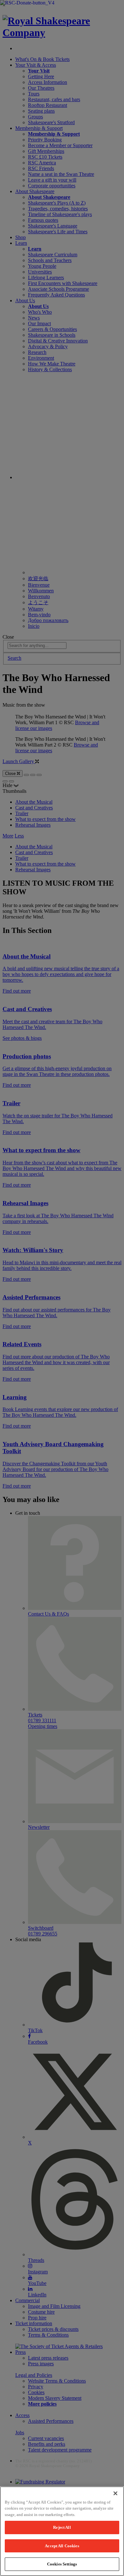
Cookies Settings (62, 2564)
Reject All (62, 2527)
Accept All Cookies (62, 2546)
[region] (62, 2531)
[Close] (115, 2493)
